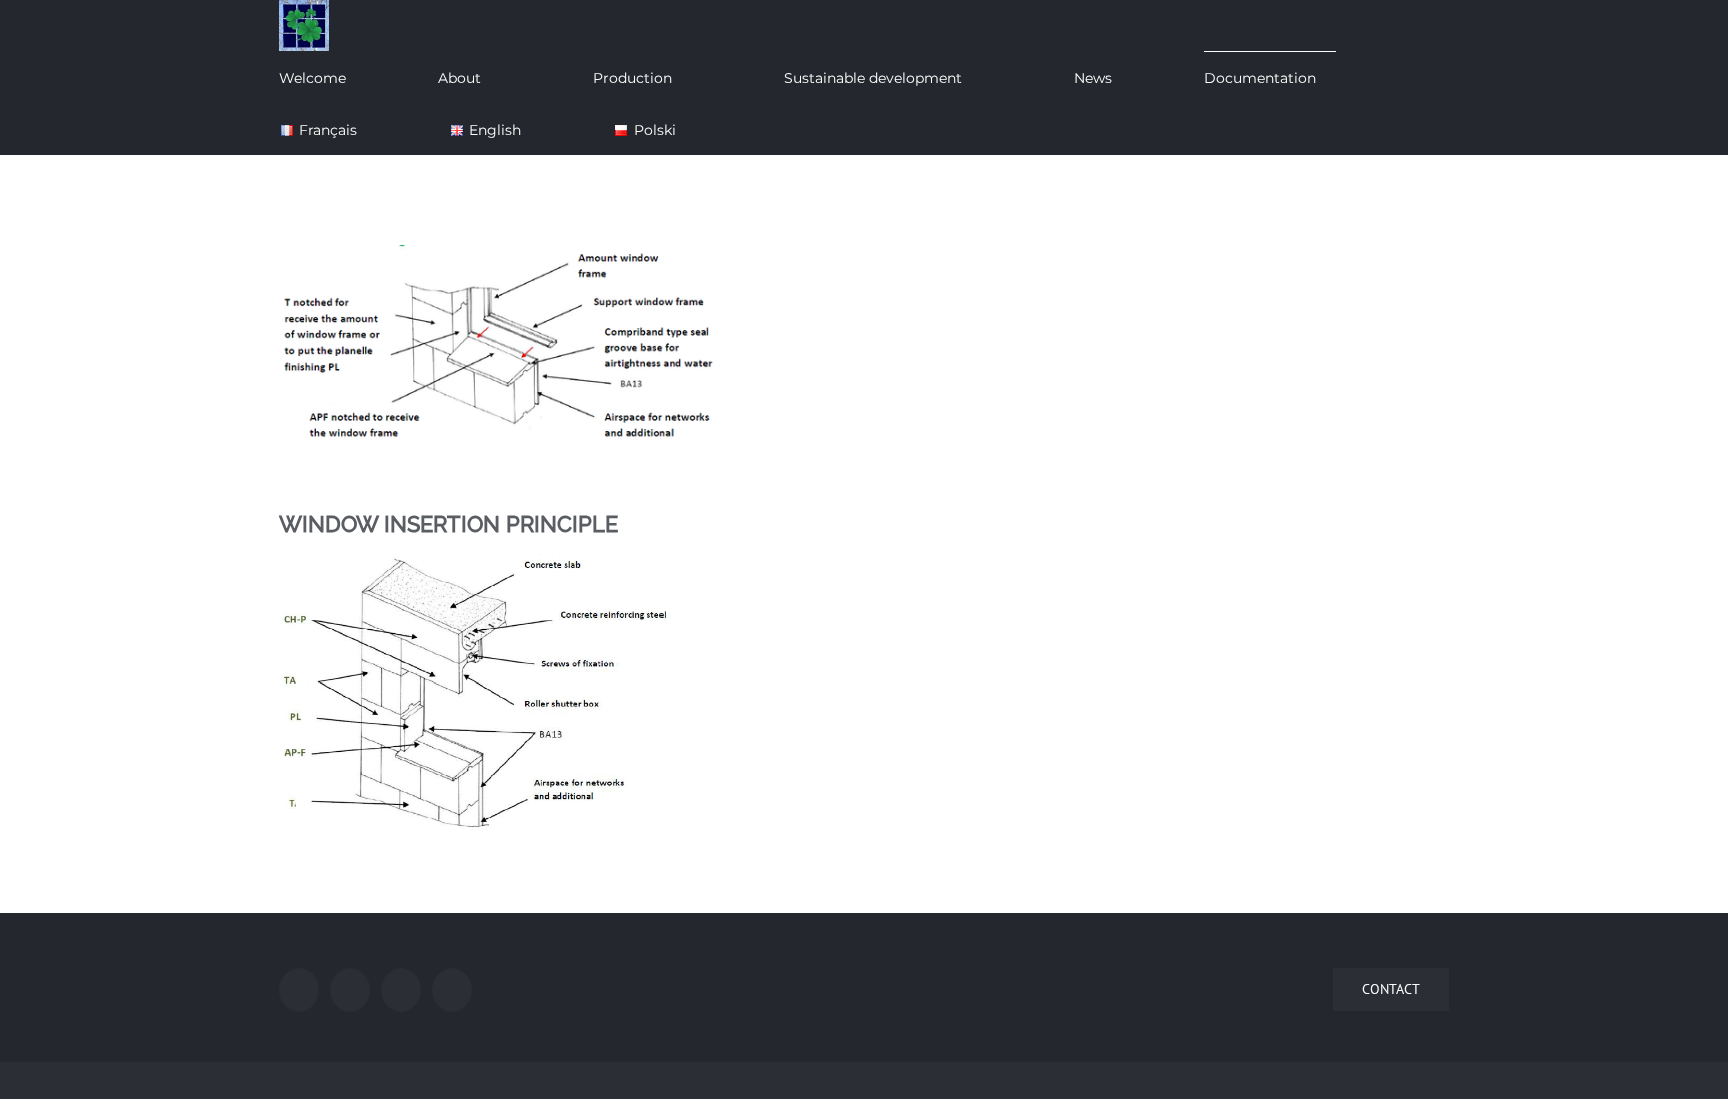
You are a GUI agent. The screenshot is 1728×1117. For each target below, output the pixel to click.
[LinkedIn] (452, 990)
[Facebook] (299, 990)
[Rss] (401, 990)
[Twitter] (350, 990)
